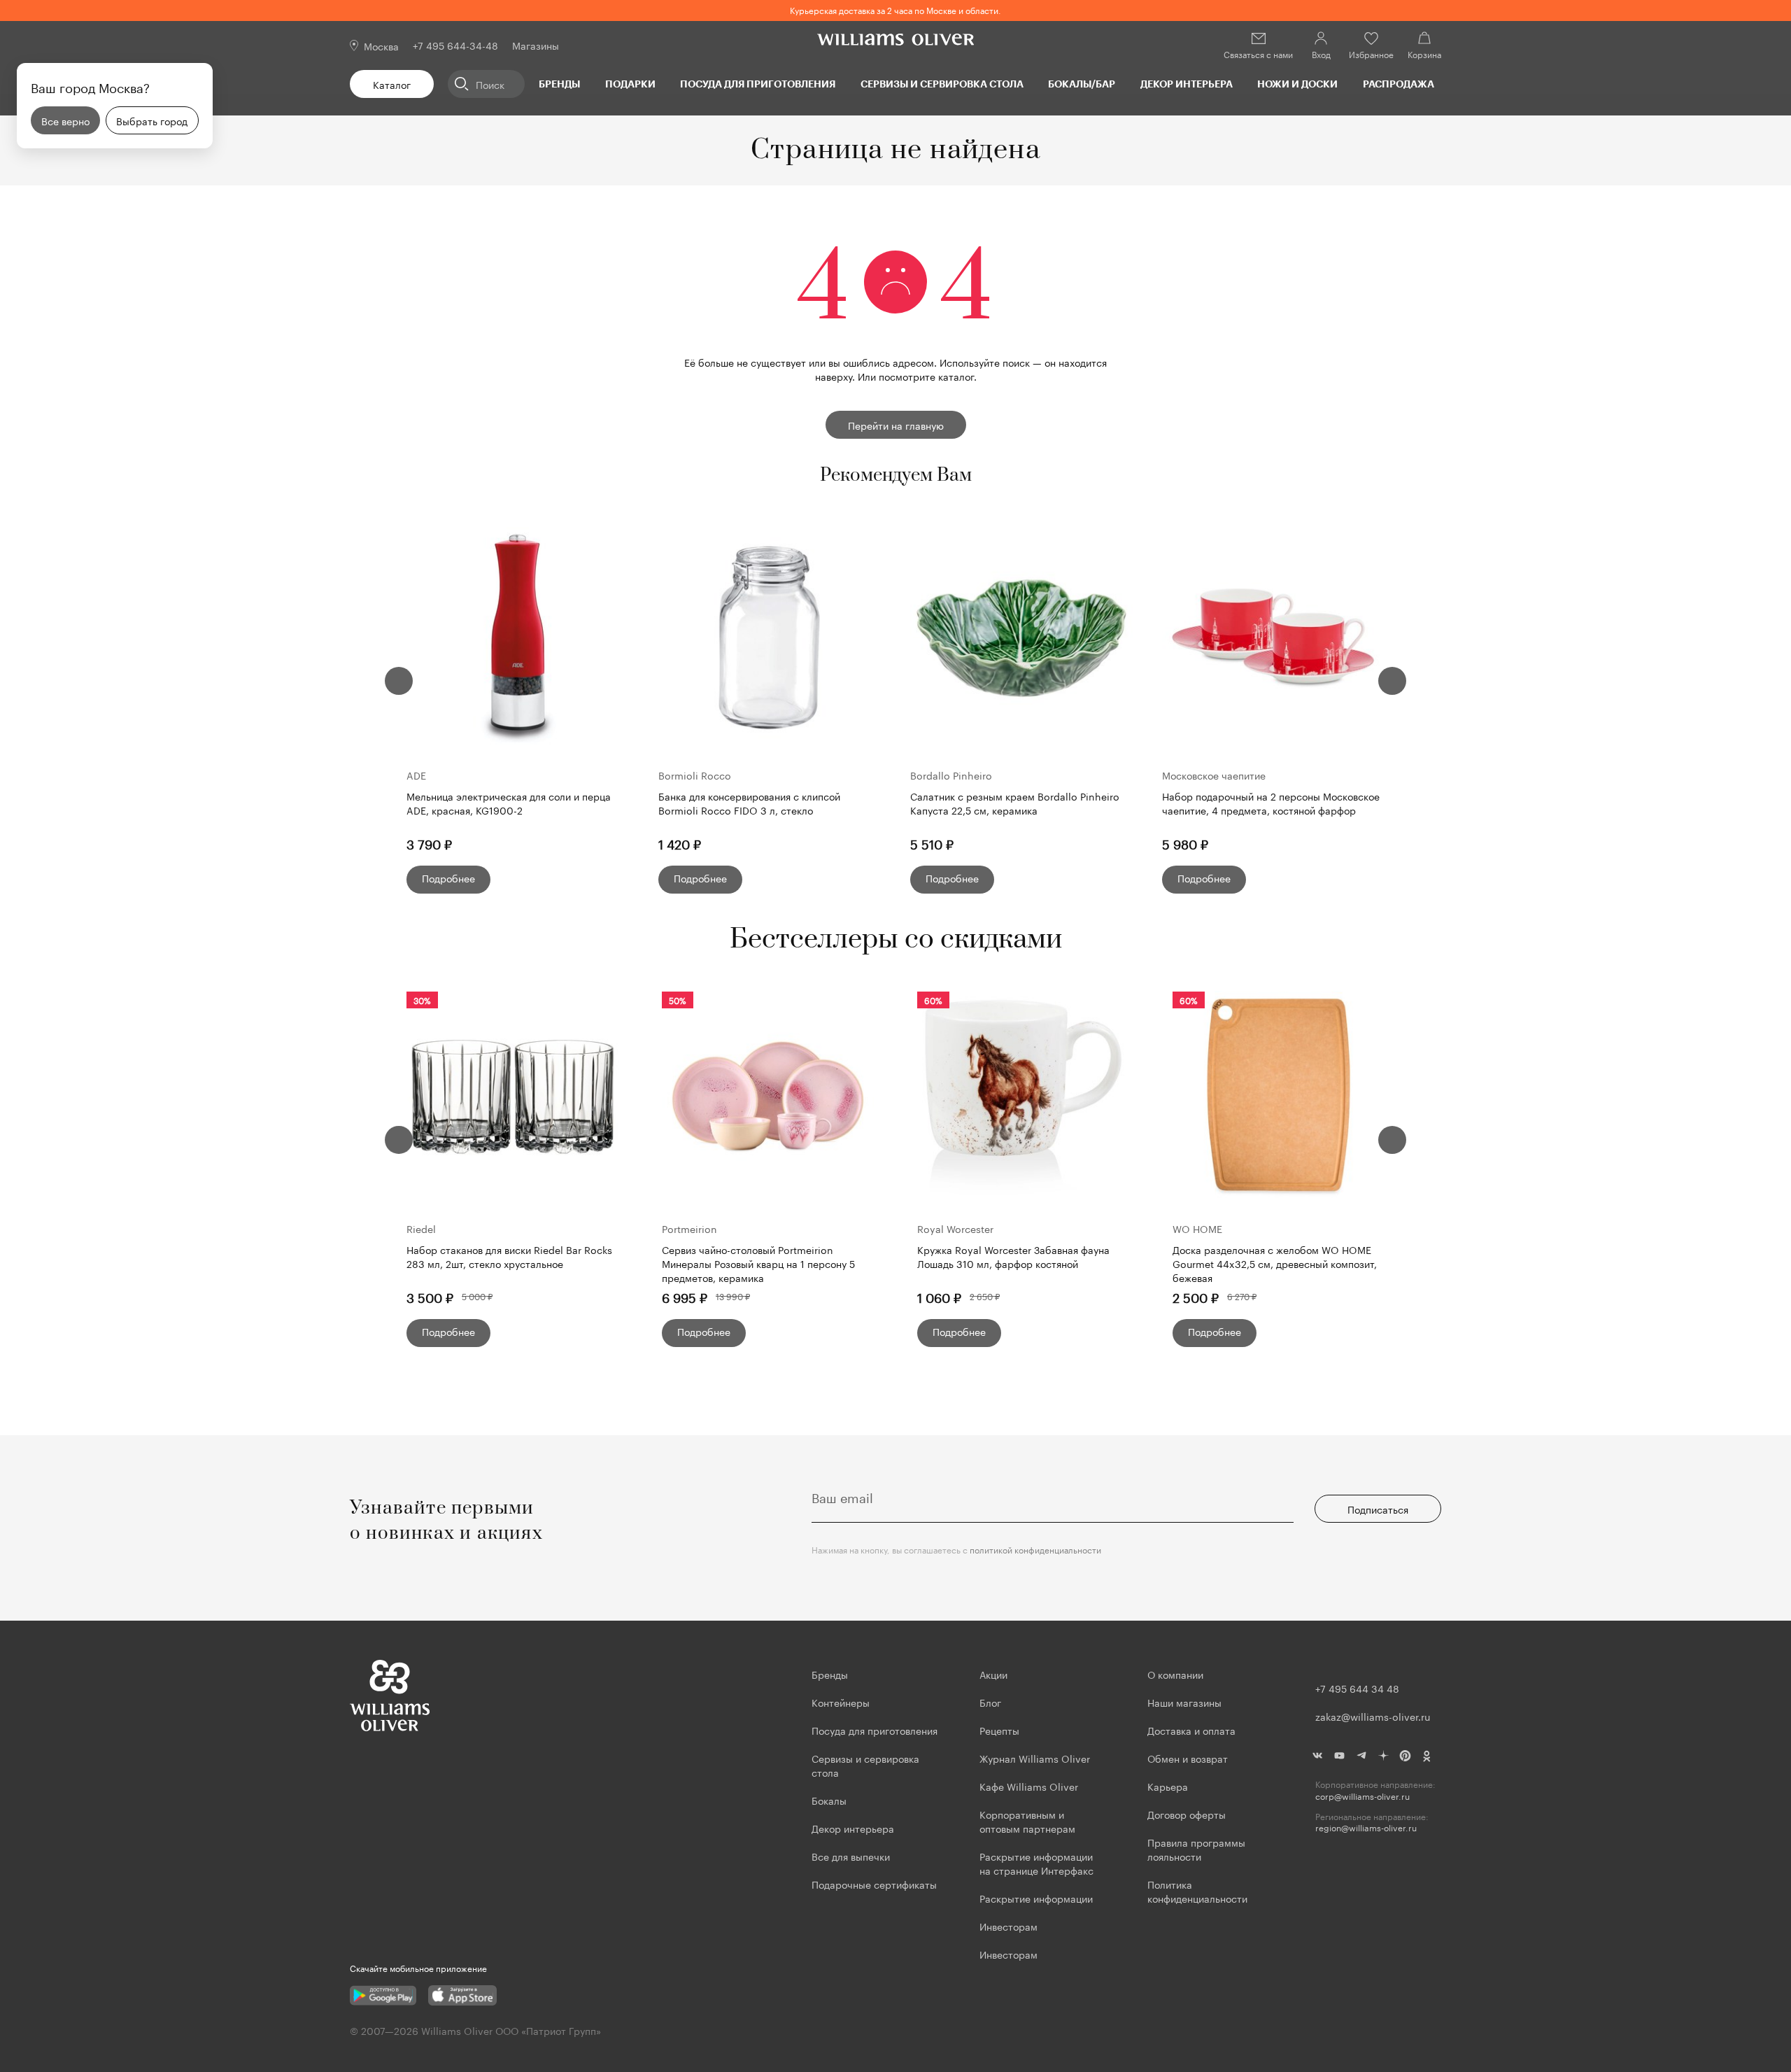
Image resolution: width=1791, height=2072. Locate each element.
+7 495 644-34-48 (455, 45)
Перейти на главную (896, 425)
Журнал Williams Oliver (1035, 1758)
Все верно (65, 120)
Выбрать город (152, 120)
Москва (381, 45)
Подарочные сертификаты (874, 1884)
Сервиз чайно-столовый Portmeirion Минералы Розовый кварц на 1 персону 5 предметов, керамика (758, 1263)
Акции (993, 1674)
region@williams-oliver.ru (1366, 1827)
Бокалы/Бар (1082, 84)
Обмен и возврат (1188, 1758)
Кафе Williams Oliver (1029, 1786)
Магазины (536, 45)
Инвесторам (1010, 1926)
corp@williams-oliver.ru (1362, 1796)
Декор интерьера (1187, 84)
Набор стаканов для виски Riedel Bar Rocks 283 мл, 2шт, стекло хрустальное (509, 1256)
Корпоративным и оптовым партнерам (1027, 1821)
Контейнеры (841, 1702)
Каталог (392, 84)
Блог (990, 1702)
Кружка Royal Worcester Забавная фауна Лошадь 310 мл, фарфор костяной (1013, 1256)
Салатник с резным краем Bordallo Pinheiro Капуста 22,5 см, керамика (1015, 803)
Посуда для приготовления (758, 84)
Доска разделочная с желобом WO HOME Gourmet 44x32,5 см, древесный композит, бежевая (1275, 1263)
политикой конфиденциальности (1035, 1549)
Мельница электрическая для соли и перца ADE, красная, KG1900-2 (509, 803)
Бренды (559, 84)
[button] (399, 681)
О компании (1175, 1674)
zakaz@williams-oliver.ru (1373, 1716)
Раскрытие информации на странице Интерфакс (1036, 1863)
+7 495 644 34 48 (1357, 1688)
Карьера (1168, 1786)
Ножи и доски (1297, 84)
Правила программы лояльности (1196, 1849)
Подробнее (448, 878)
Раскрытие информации (1036, 1898)
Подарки (630, 84)
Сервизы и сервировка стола (942, 84)
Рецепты (999, 1730)
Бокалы (829, 1800)
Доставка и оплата (1191, 1730)
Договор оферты (1187, 1814)
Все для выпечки (851, 1856)
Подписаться (1378, 1509)
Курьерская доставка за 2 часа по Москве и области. (895, 9)
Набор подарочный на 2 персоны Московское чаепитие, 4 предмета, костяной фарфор (1271, 803)
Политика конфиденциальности (1197, 1891)
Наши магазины (1184, 1702)
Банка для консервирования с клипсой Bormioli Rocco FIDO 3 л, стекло (749, 803)
